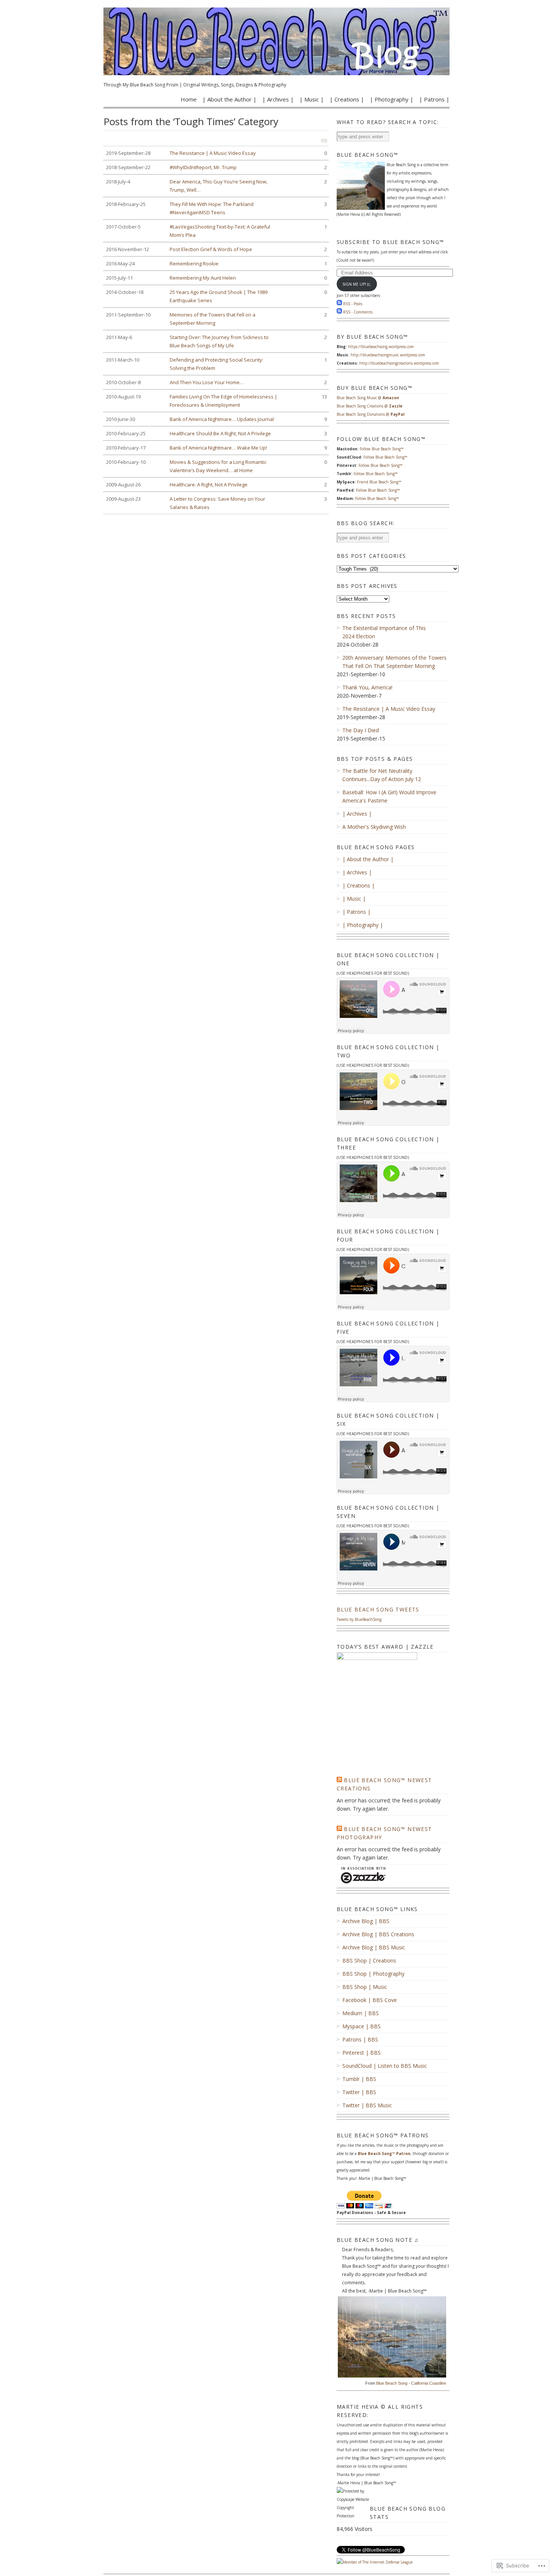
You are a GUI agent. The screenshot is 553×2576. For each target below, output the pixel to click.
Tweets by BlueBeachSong (359, 1619)
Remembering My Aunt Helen (216, 278)
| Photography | (392, 99)
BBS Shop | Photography (373, 1974)
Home (189, 99)
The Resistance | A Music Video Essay (216, 153)
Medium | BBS (361, 2013)
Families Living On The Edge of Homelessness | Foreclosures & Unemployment (216, 401)
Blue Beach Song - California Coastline (411, 2383)
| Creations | (347, 99)
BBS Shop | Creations (369, 1960)
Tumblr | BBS (359, 2079)
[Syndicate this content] (339, 1780)
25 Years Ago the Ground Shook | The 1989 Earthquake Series (216, 296)
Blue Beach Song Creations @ (370, 406)
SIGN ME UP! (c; (357, 284)
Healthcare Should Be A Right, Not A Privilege (216, 433)
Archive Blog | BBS (366, 1921)
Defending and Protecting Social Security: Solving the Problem (216, 364)
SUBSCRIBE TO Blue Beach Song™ (390, 242)
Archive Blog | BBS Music (374, 1947)
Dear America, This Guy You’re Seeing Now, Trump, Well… (216, 186)
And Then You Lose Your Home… (216, 382)
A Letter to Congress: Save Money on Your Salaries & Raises (216, 503)
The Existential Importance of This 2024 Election (384, 632)
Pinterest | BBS (362, 2053)
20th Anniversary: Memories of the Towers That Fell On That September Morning (394, 662)
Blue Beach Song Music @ (368, 398)
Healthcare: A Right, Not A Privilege (216, 485)
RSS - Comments (358, 312)
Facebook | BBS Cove (370, 2000)
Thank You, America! (367, 687)
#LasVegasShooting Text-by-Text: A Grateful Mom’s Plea (216, 231)
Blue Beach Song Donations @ (371, 414)
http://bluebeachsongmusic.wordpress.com (388, 355)
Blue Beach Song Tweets (378, 1609)
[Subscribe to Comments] (339, 312)
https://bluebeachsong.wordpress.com (381, 347)
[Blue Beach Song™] (276, 41)
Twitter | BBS (359, 2092)
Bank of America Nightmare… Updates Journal (216, 419)
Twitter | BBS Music (367, 2105)
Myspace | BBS (362, 2026)
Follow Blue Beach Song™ (382, 449)
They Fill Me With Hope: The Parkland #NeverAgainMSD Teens (216, 208)
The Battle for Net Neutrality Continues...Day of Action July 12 (382, 775)
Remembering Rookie (216, 264)
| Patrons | (434, 99)
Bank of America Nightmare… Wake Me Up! (216, 448)
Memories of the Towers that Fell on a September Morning (216, 319)
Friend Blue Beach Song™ (379, 482)
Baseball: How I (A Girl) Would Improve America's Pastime (389, 796)
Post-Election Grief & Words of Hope (216, 249)
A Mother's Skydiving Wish (374, 827)
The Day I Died (361, 730)
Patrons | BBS (360, 2039)
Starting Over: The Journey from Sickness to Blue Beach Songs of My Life (216, 341)
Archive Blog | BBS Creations (378, 1934)
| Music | (312, 99)
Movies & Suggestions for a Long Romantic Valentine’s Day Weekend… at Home (216, 466)
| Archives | (278, 99)
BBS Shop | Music (365, 1987)
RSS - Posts (353, 304)
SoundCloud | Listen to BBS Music (385, 2066)
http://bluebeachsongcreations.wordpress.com (399, 363)
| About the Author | (229, 99)
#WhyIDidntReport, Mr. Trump (216, 167)
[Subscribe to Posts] (339, 304)
